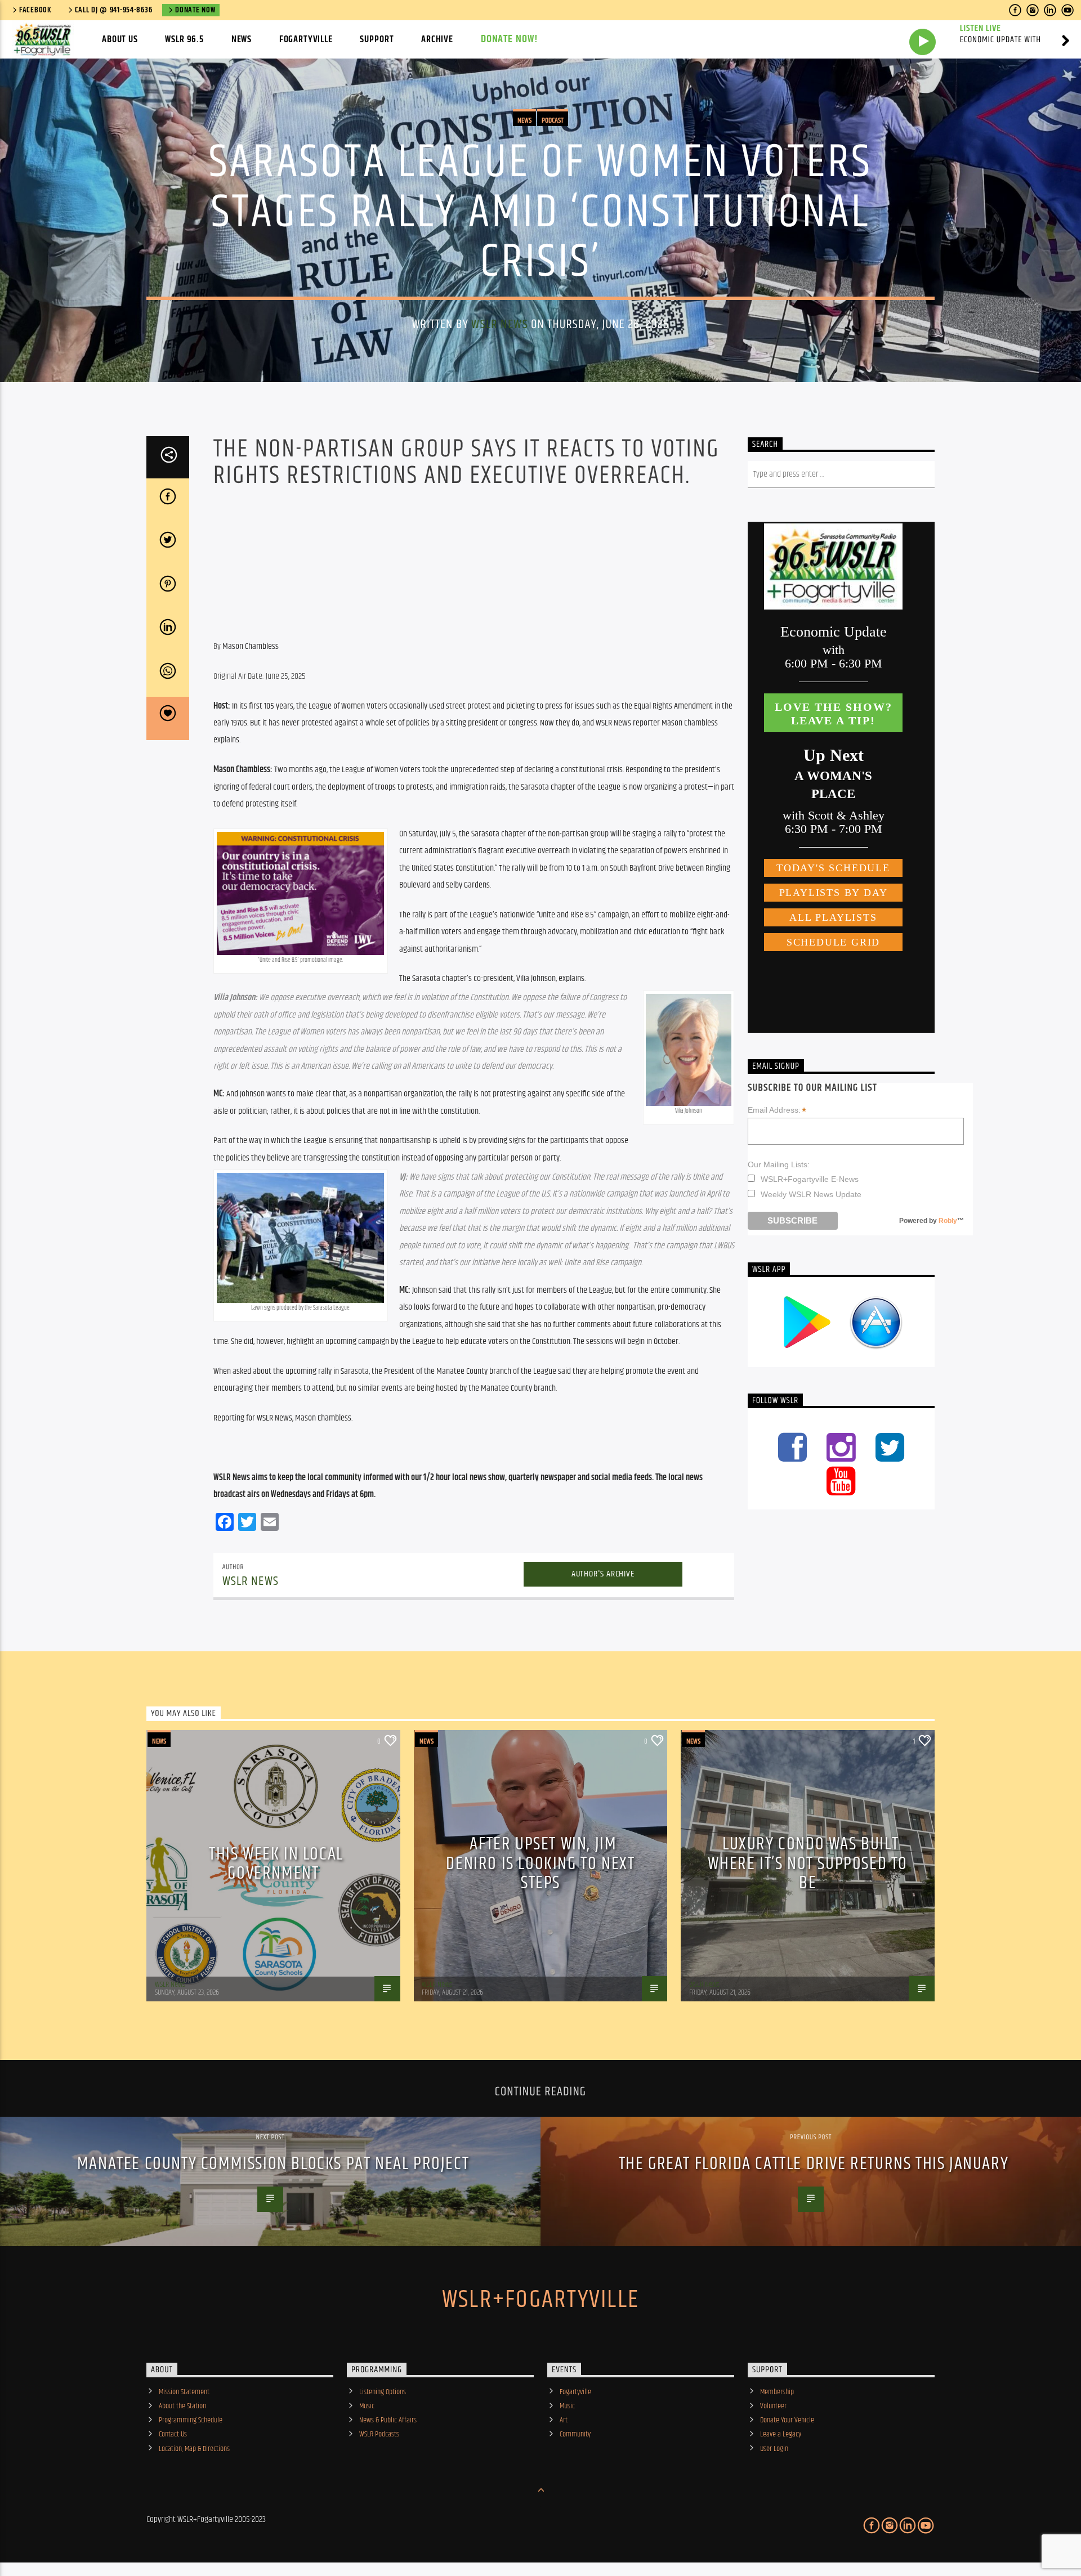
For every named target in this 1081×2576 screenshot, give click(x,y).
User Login (774, 2449)
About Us (120, 39)
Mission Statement (184, 2392)
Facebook (35, 10)
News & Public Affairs (388, 2420)
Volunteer (773, 2406)
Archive (437, 39)
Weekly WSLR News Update (811, 1194)
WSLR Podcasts (379, 2434)
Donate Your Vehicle (787, 2420)
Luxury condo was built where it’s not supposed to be (808, 1863)
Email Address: (777, 1110)
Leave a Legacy (781, 2434)
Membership (777, 2392)
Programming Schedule (191, 2420)
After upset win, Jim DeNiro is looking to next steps (540, 1863)
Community (575, 2434)
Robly (948, 1221)
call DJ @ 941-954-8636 (114, 10)
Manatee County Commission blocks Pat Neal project (273, 2164)
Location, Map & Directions (194, 2449)
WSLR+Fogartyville (540, 2300)
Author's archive (603, 1574)
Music (367, 2406)
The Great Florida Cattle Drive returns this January (814, 2164)
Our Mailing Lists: (779, 1164)
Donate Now (195, 10)
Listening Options (383, 2392)
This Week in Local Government (276, 1864)
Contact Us (173, 2434)
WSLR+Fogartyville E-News (810, 1179)
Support (377, 39)
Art (564, 2420)
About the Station (182, 2406)
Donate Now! (510, 39)
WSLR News (499, 324)
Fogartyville (306, 39)
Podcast (553, 120)
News (242, 39)
